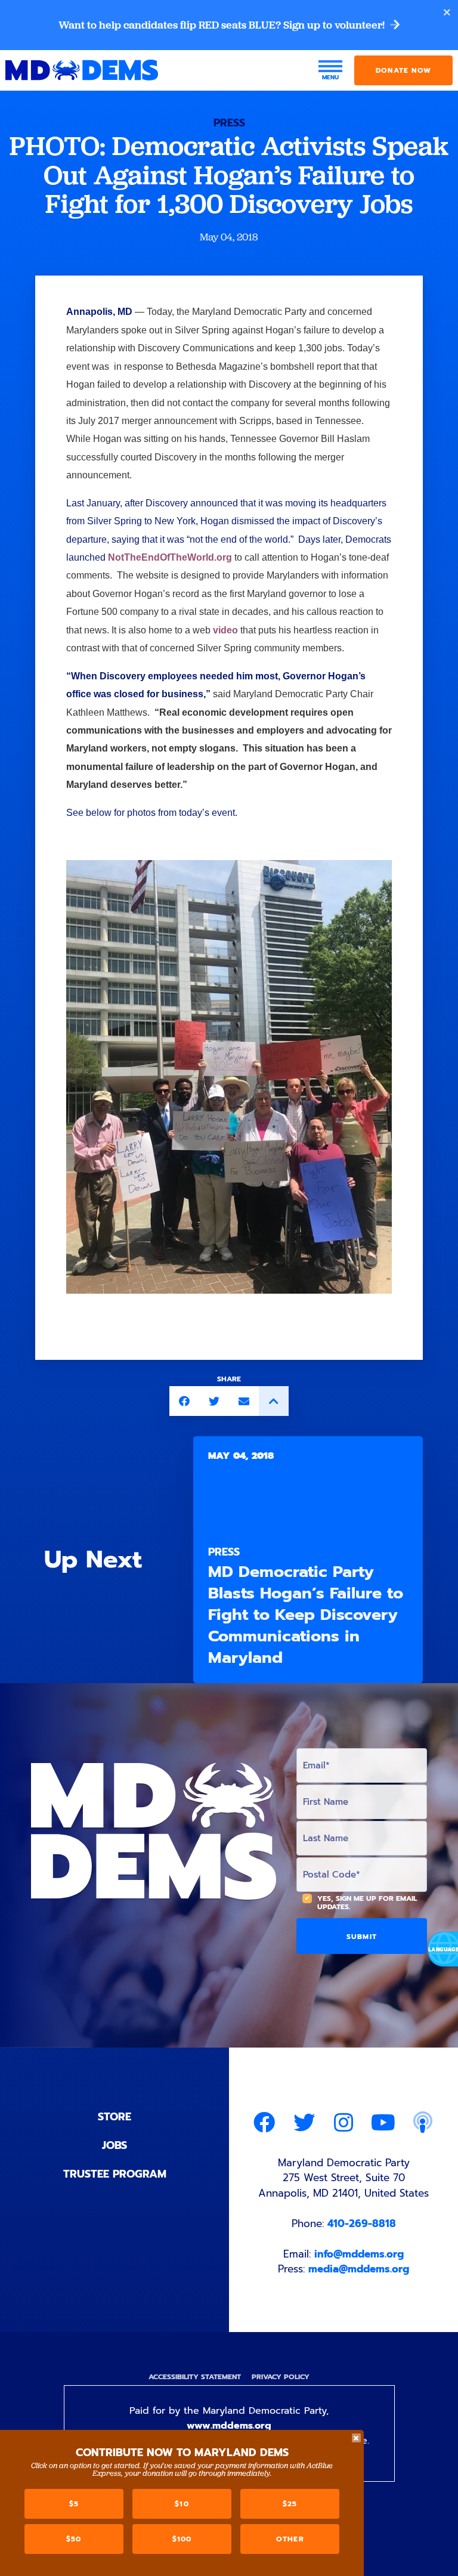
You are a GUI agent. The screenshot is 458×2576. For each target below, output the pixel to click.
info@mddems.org (359, 2254)
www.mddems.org (229, 2426)
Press (229, 123)
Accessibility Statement (195, 2377)
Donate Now (403, 70)
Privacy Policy (281, 2377)
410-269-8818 (362, 2224)
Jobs (114, 2145)
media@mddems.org (359, 2269)
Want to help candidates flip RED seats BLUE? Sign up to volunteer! (223, 25)
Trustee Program (115, 2174)
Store (114, 2117)
